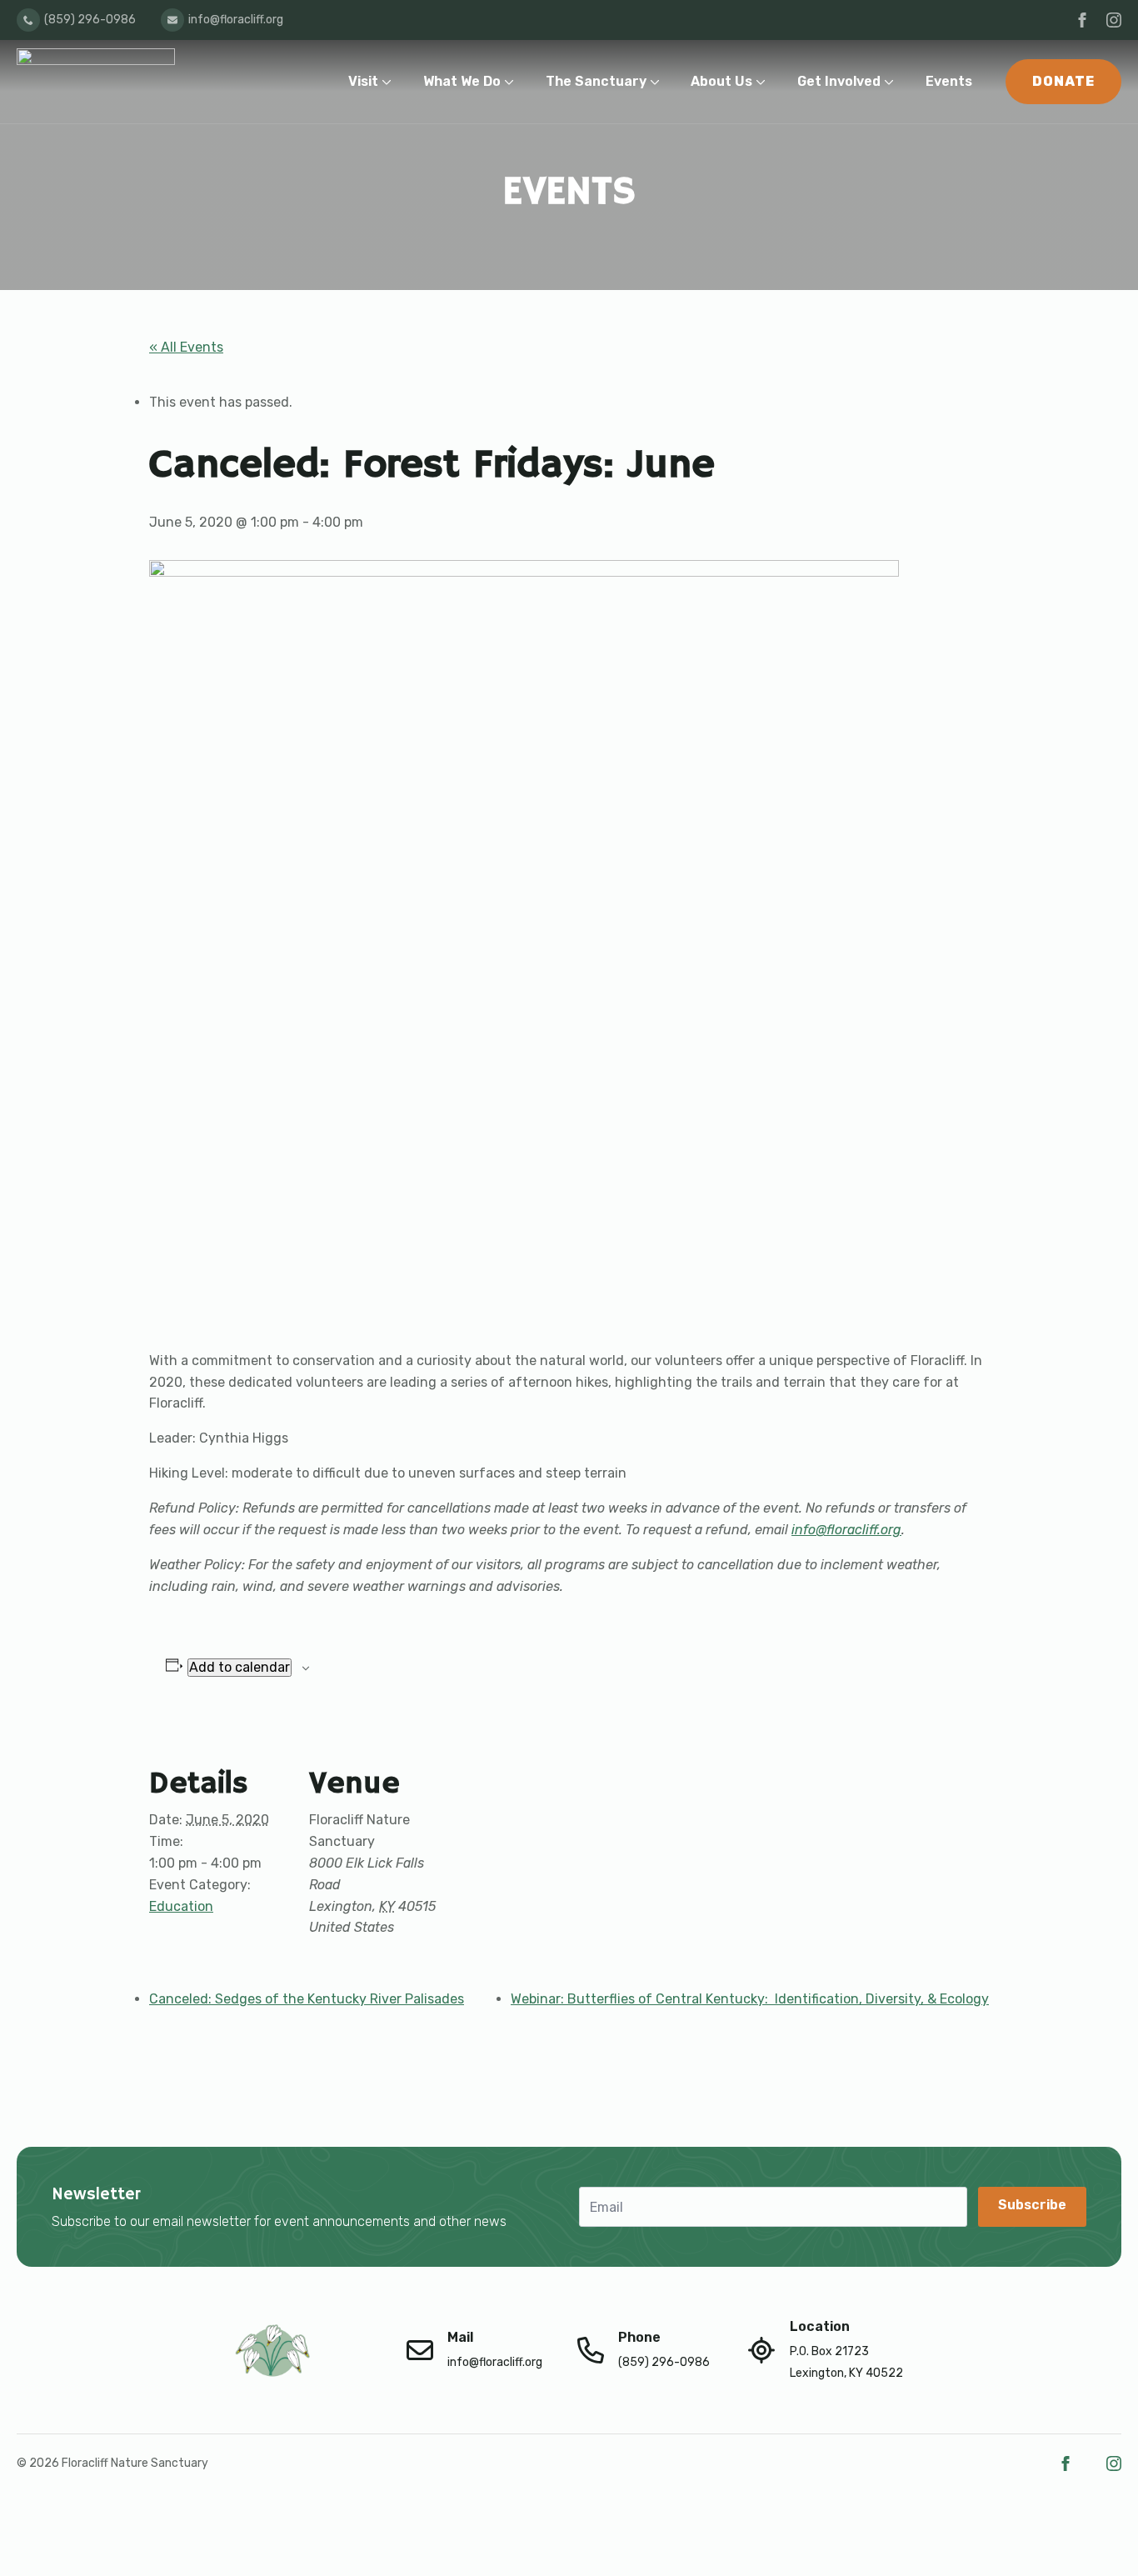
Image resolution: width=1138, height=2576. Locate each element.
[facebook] (1082, 20)
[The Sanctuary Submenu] (659, 81)
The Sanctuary (596, 81)
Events (949, 81)
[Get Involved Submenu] (893, 81)
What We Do (462, 81)
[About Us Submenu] (764, 81)
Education (181, 1906)
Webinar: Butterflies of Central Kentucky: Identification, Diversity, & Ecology (750, 1999)
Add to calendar (240, 1667)
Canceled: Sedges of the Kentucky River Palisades (307, 1999)
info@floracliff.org (846, 1530)
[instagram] (1114, 20)
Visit (363, 81)
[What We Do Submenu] (513, 81)
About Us (721, 81)
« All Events (186, 347)
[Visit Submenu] (390, 81)
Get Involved (839, 81)
